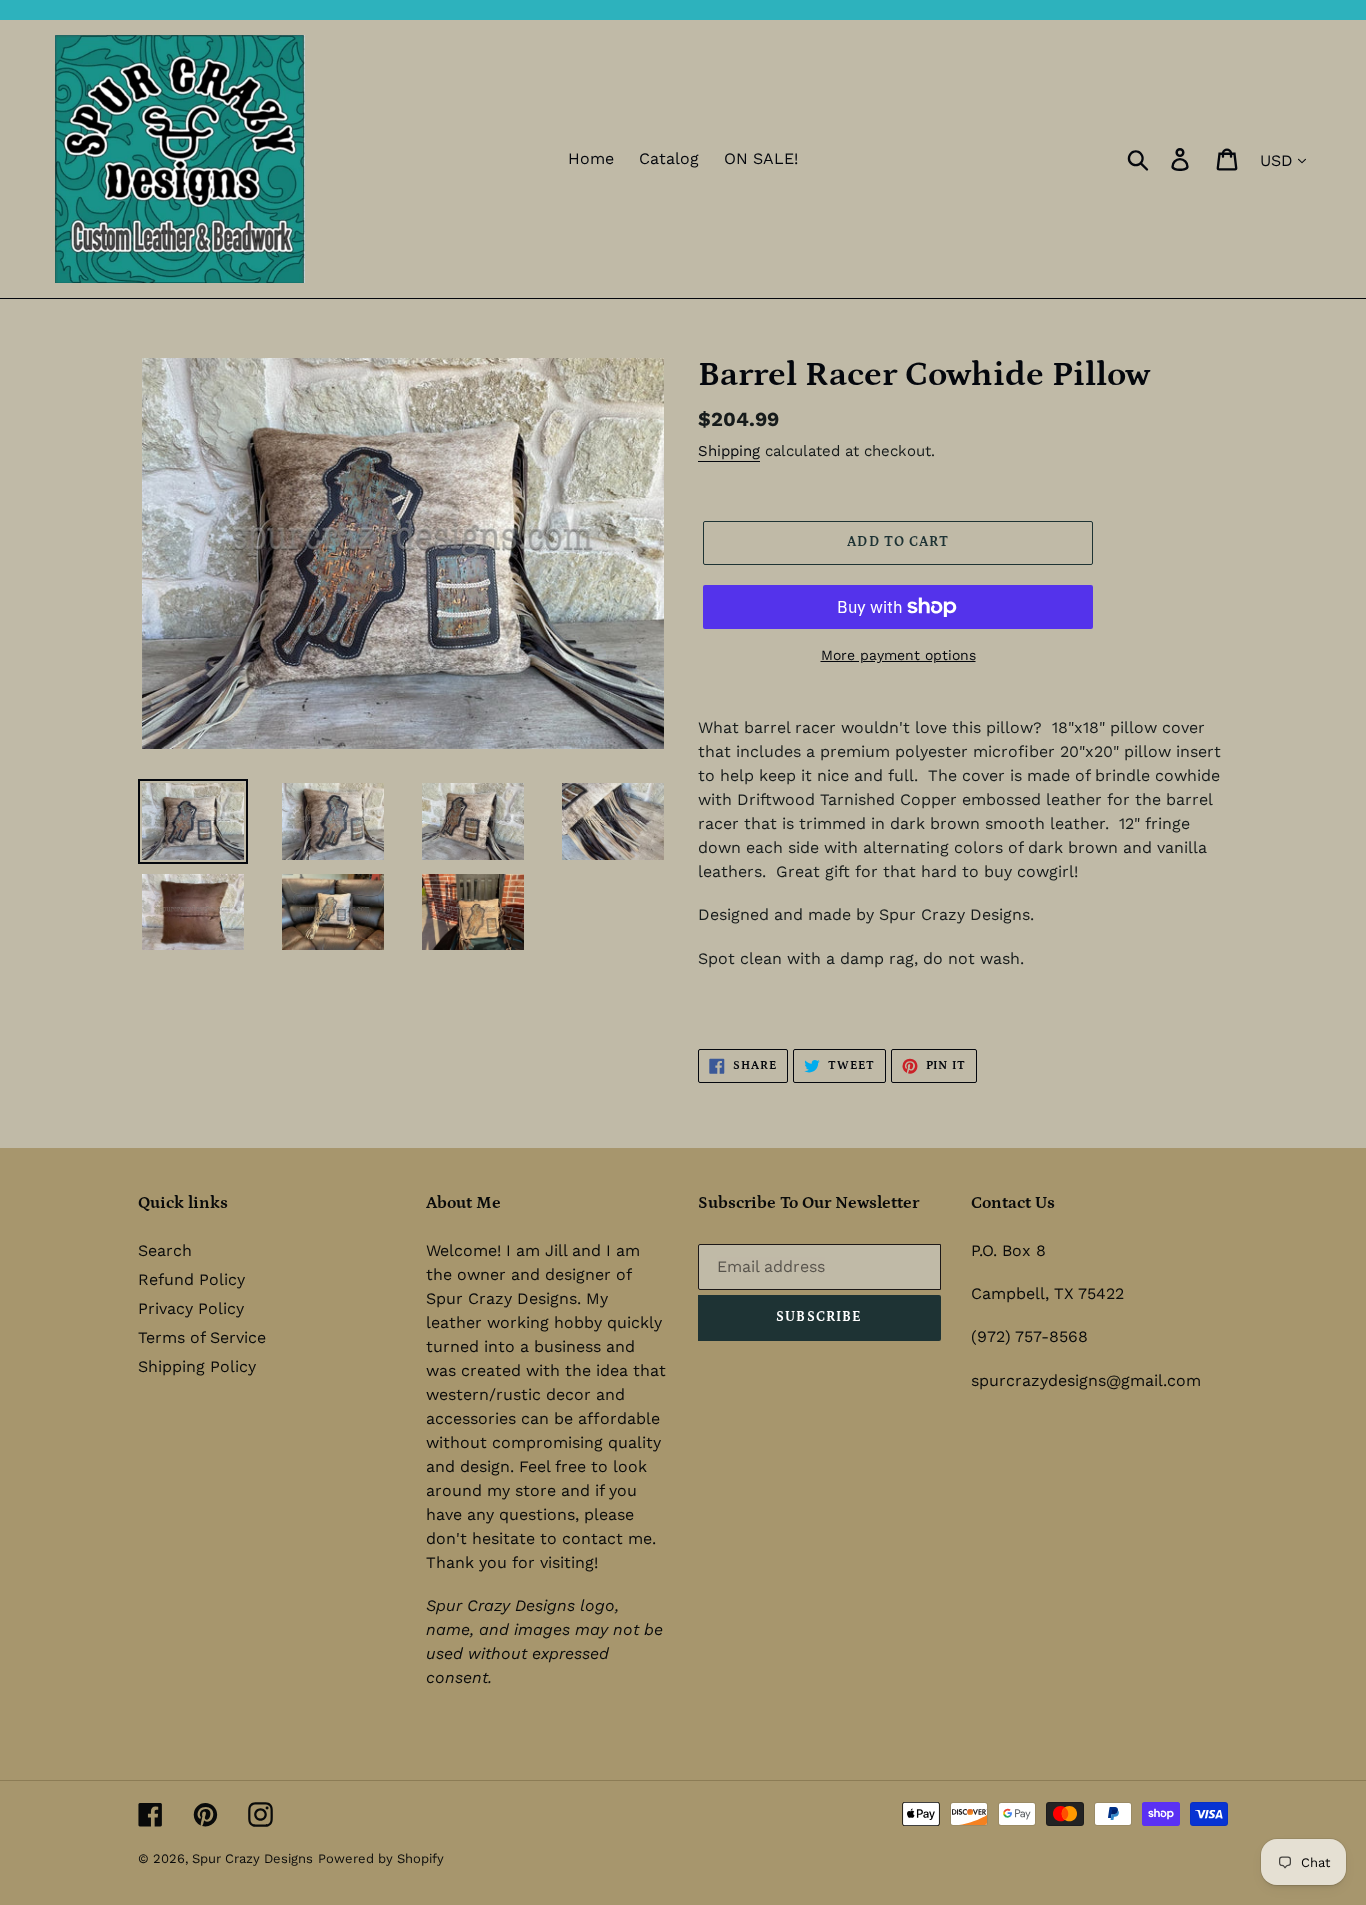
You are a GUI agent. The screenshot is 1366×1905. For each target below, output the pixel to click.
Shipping (729, 451)
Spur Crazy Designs (252, 1858)
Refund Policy (191, 1279)
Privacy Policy (191, 1308)
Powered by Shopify (381, 1858)
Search (165, 1250)
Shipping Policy (197, 1366)
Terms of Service (202, 1337)
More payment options (898, 655)
